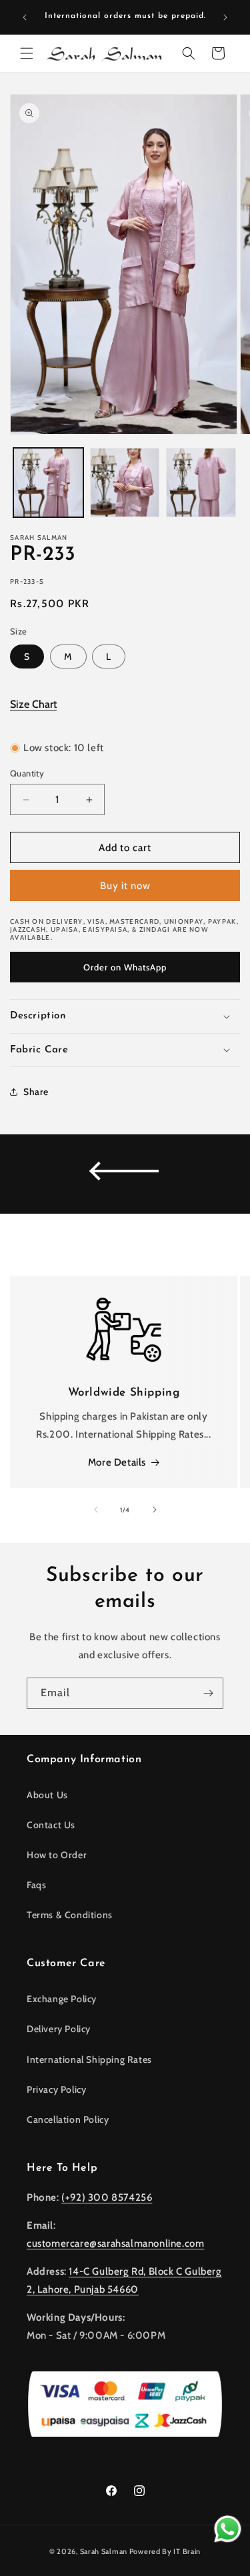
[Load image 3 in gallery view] (201, 483)
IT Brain (186, 2551)
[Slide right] (155, 1510)
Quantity (27, 773)
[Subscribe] (208, 1693)
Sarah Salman (104, 2551)
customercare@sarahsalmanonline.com (115, 2243)
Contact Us (51, 1825)
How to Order (57, 1855)
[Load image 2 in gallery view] (125, 483)
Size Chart (33, 704)
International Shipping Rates (89, 2059)
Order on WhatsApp (125, 967)
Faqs (36, 1885)
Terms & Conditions (70, 1915)
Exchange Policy (62, 1999)
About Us (47, 1795)
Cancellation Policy (68, 2119)
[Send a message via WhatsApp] (228, 2529)
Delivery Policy (59, 2029)
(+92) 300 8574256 (107, 2197)
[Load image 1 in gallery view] (48, 483)
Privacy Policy (56, 2089)
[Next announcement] (225, 17)
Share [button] (36, 1092)
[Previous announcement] (25, 17)
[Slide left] (96, 1510)
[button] (27, 53)
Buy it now (125, 886)
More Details (117, 1462)
